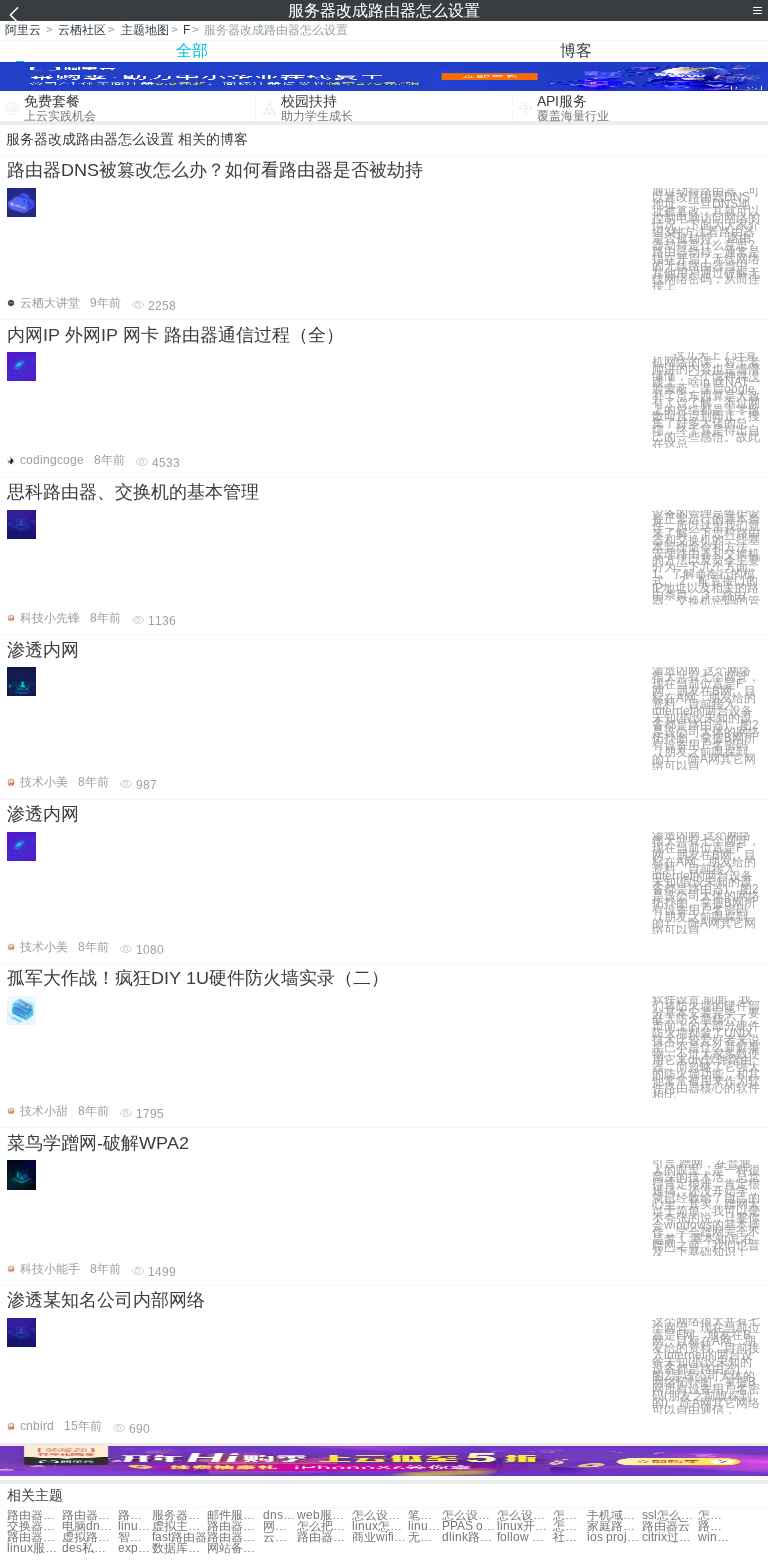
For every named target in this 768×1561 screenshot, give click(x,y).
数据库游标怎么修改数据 (179, 1548)
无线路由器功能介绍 (425, 1537)
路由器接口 (34, 1537)
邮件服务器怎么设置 (234, 1515)
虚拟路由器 (89, 1537)
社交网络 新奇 (570, 1537)
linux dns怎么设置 (425, 1526)
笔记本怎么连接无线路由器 (425, 1515)
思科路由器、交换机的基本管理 (133, 492)
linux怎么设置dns (379, 1526)
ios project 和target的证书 (614, 1537)
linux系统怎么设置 (135, 1526)
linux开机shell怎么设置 (524, 1526)
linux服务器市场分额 (34, 1548)
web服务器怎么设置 (324, 1515)
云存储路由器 (280, 1537)
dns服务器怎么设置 (280, 1515)
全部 (192, 50)
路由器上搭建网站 (324, 1537)
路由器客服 (715, 1526)
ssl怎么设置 (669, 1515)
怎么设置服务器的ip (469, 1515)
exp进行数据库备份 (135, 1548)
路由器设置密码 (34, 1515)
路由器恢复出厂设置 (135, 1515)
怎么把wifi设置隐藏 (324, 1526)
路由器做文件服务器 (234, 1526)
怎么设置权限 (524, 1515)
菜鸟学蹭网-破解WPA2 (98, 1143)
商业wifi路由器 (379, 1537)
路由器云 (666, 1526)
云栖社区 (82, 30)
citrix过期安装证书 (669, 1537)
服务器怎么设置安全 (179, 1515)
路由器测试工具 (234, 1537)
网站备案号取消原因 (234, 1548)
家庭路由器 (614, 1526)
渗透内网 (43, 650)
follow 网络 (524, 1537)
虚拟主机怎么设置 (179, 1526)
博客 (576, 50)
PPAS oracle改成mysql (469, 1526)
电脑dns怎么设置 (89, 1526)
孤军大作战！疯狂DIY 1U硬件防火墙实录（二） (198, 978)
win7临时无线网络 (715, 1537)
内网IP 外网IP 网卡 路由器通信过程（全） (175, 335)
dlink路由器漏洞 (469, 1537)
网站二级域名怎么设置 (280, 1526)
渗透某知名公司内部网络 (106, 1300)
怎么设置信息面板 (715, 1515)
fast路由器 (179, 1537)
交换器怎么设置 (34, 1526)
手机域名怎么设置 (614, 1515)
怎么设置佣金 (570, 1515)
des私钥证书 (89, 1548)
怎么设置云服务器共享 (379, 1515)
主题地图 (145, 30)
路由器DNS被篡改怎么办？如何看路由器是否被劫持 (215, 170)
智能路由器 (135, 1537)
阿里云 (23, 30)
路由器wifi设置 (89, 1515)
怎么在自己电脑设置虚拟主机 (570, 1526)
